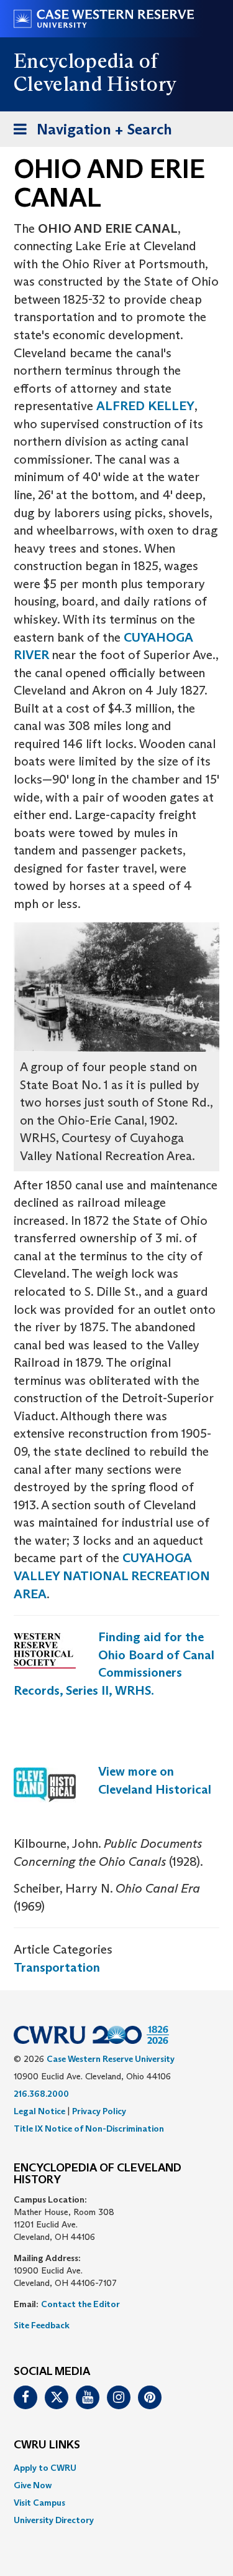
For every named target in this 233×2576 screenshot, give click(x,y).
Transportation (57, 1967)
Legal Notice (39, 2111)
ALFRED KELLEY (145, 406)
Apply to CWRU (45, 2468)
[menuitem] (116, 2468)
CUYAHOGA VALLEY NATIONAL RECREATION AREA (112, 1576)
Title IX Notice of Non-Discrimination (89, 2129)
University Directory (54, 2520)
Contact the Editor (80, 2304)
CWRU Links (47, 2445)
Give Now (33, 2485)
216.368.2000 (41, 2094)
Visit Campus (39, 2503)
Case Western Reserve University (111, 2059)
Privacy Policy (99, 2111)
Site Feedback (42, 2325)
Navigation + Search (89, 133)
